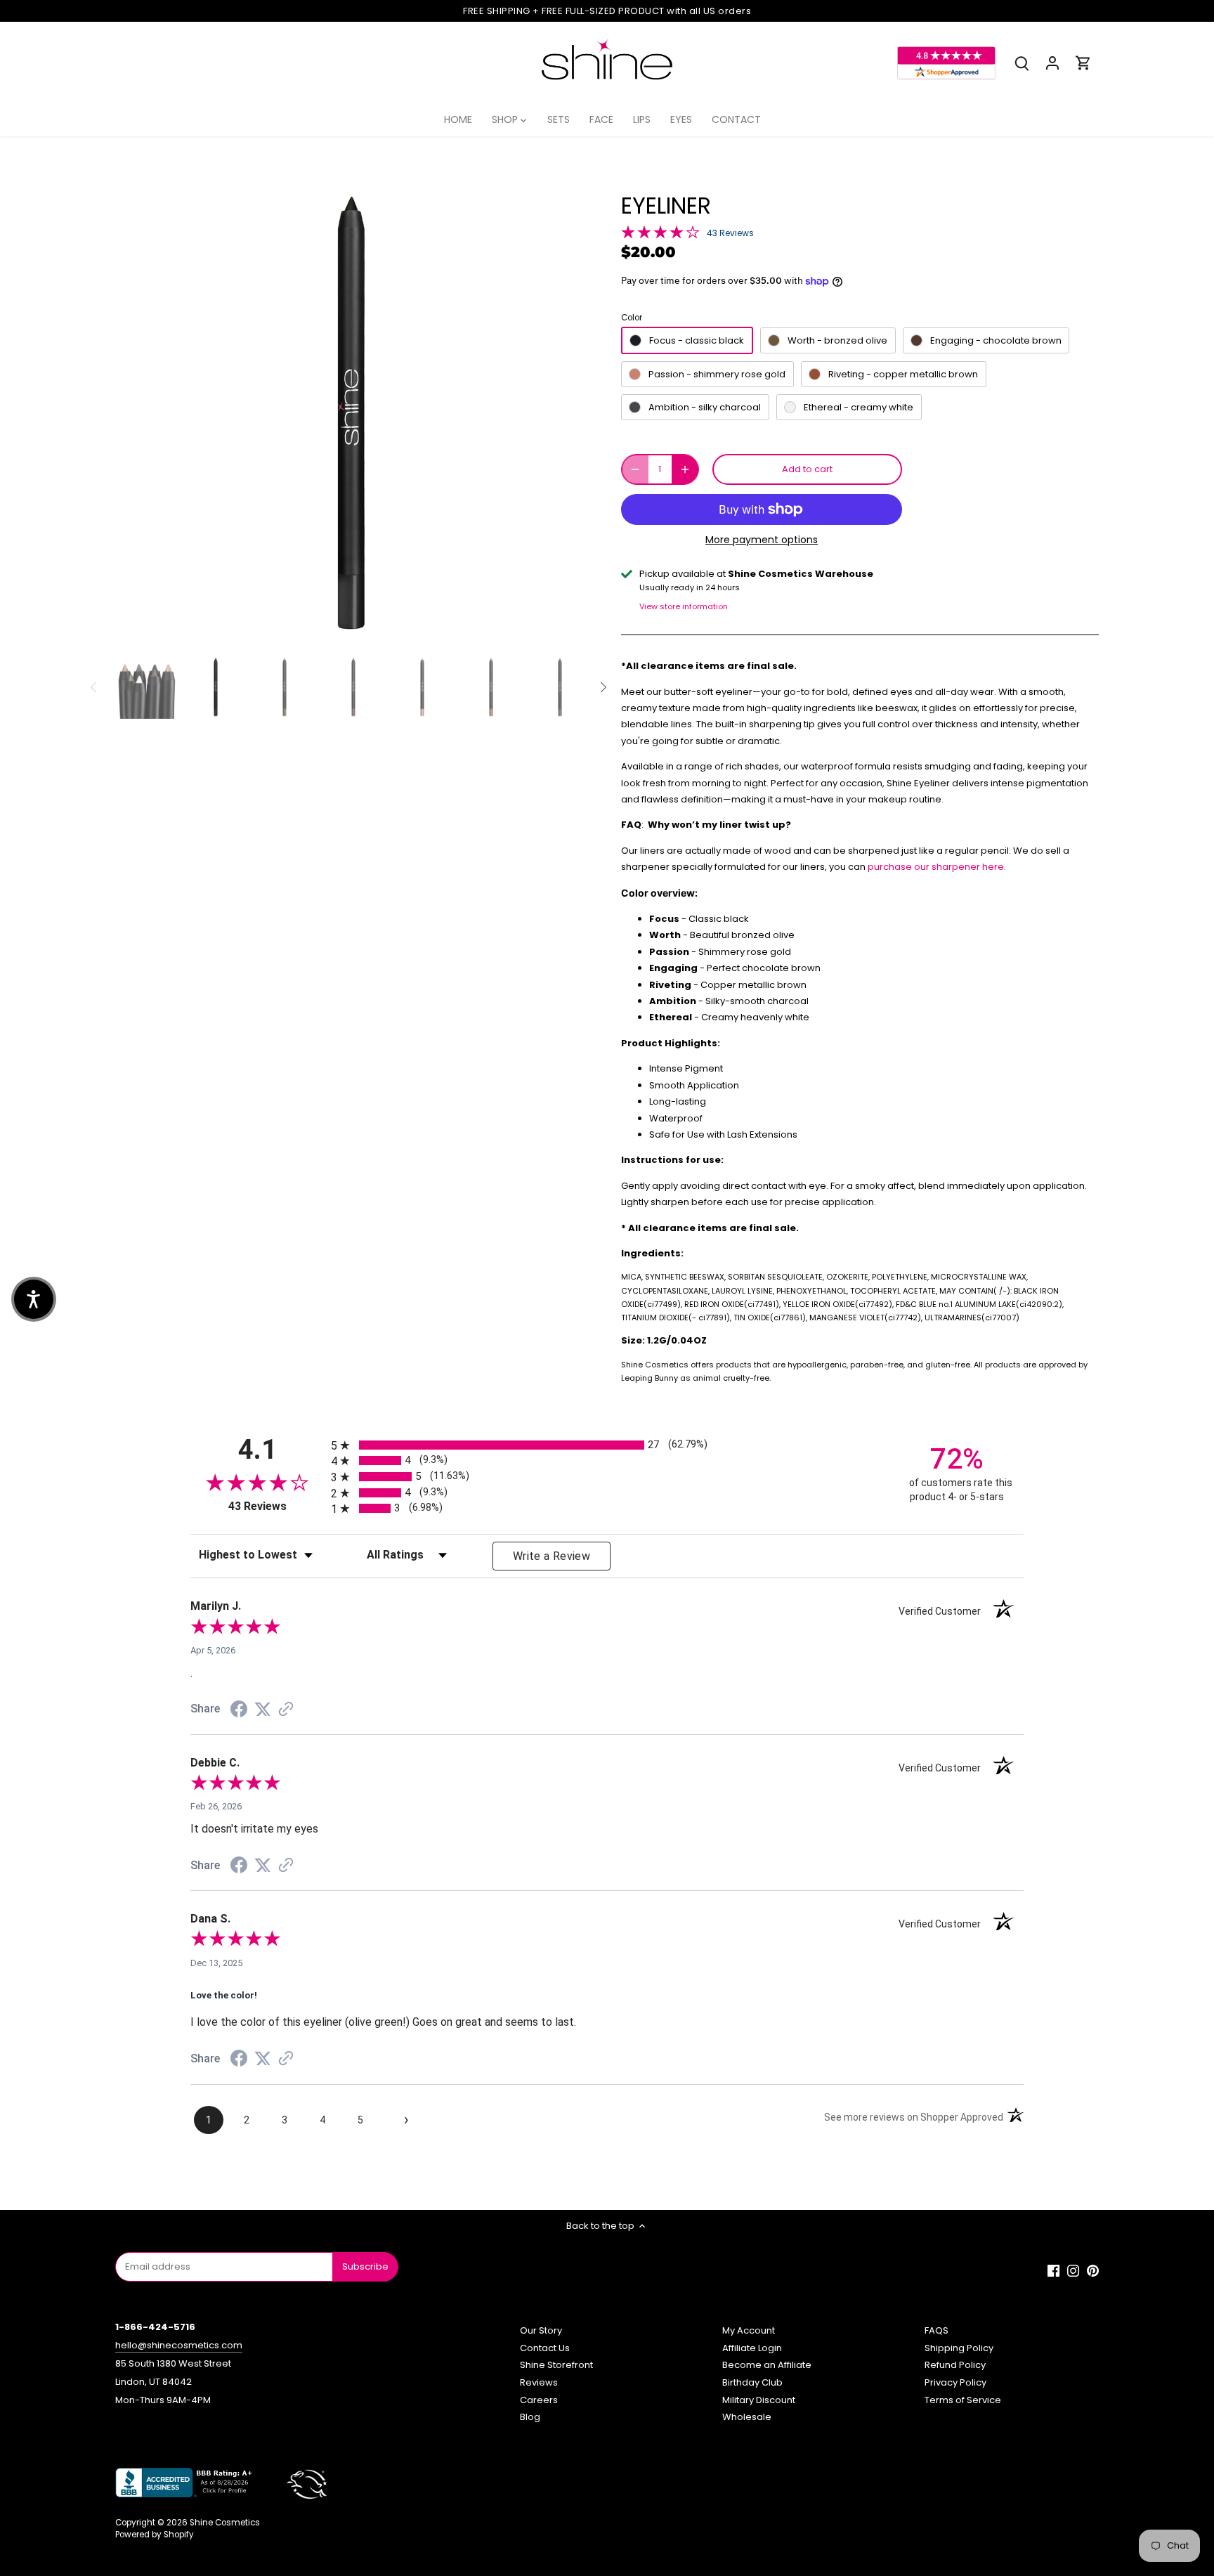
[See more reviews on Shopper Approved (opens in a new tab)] (286, 1711)
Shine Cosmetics (225, 2523)
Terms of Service (963, 2400)
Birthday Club (752, 2382)
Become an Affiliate (767, 2365)
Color (632, 318)
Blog (530, 2417)
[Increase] (685, 469)
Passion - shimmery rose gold (717, 374)
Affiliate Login (752, 2348)
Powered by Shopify (155, 2535)
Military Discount (759, 2400)
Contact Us (545, 2348)
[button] (34, 1299)
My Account (749, 2330)
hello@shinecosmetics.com (179, 2345)
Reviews (539, 2382)
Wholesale (747, 2417)
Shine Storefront (556, 2365)
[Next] (566, 414)
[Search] (1022, 63)
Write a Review (551, 1556)
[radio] (607, 1445)
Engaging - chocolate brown (996, 340)
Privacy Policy (955, 2382)
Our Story (541, 2330)
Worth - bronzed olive (837, 340)
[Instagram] (1073, 2270)
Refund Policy (955, 2365)
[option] (351, 414)
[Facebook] (1053, 2270)
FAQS (936, 2330)
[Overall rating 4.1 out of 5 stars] (660, 232)
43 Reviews (730, 233)
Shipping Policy (959, 2348)
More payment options (762, 540)
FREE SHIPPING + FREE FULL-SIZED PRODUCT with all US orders (607, 11)
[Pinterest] (1093, 2270)
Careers (539, 2400)
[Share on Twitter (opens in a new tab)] (263, 1710)
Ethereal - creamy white (859, 407)
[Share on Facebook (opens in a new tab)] (239, 1711)
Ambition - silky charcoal (705, 407)
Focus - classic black (697, 340)
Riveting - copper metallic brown (903, 374)
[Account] (1052, 63)
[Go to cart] (1083, 63)
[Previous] (136, 414)
